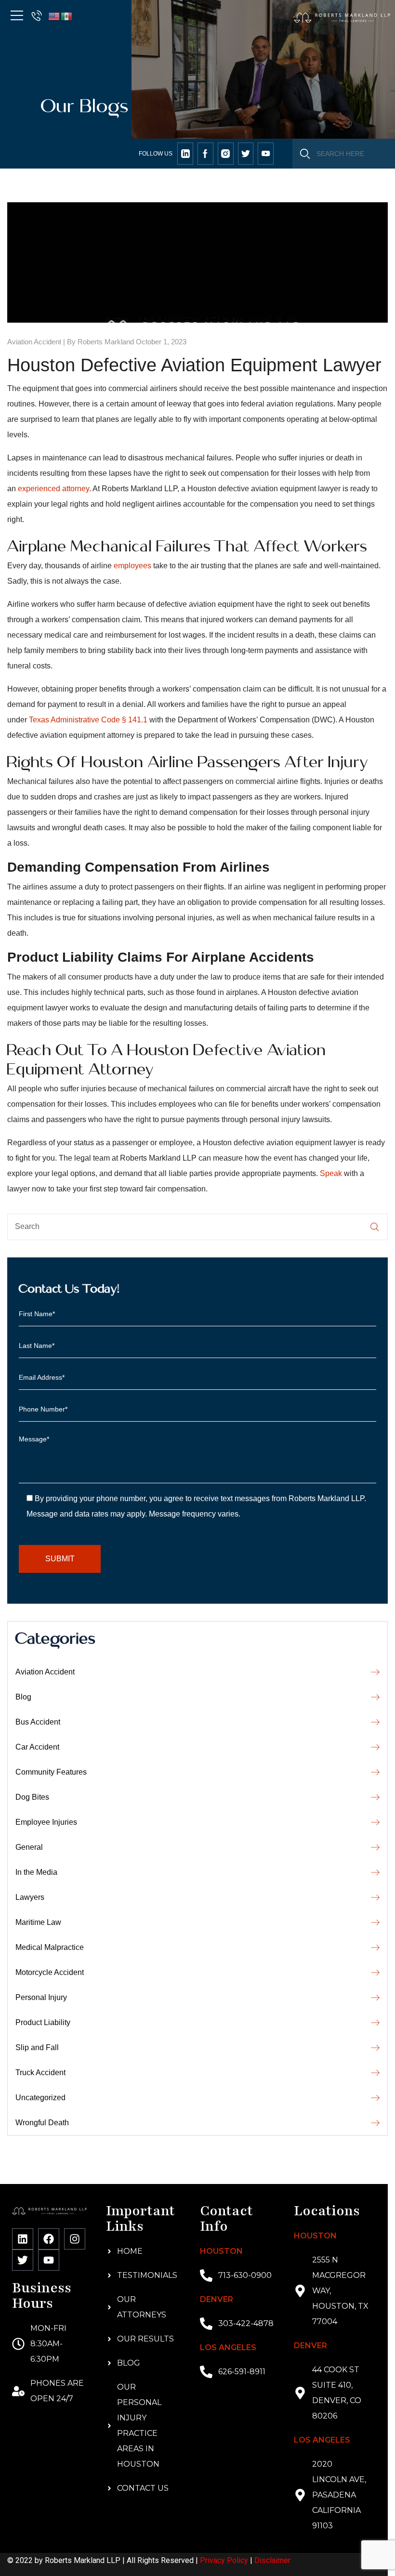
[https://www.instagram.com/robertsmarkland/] (226, 154)
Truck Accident (40, 2073)
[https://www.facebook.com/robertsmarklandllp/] (205, 154)
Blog (23, 1697)
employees (132, 566)
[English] (54, 16)
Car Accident (37, 1747)
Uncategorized (40, 2098)
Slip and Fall (37, 2047)
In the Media (36, 1872)
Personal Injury (41, 1997)
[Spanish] (67, 16)
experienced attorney (53, 489)
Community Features (51, 1772)
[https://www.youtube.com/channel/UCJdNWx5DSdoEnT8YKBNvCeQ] (266, 154)
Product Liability (43, 2022)
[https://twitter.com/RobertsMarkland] (185, 154)
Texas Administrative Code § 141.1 (88, 720)
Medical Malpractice (50, 1947)
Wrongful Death (42, 2123)
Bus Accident (38, 1722)
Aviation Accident (34, 342)
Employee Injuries (46, 1822)
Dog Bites (32, 1797)
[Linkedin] (23, 2239)
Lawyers (30, 1897)
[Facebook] (49, 2239)
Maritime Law (38, 1922)
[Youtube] (49, 2260)
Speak (331, 1173)
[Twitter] (23, 2260)
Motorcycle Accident (50, 1972)
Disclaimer (272, 2560)
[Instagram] (75, 2239)
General (29, 1847)
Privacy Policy (224, 2560)
